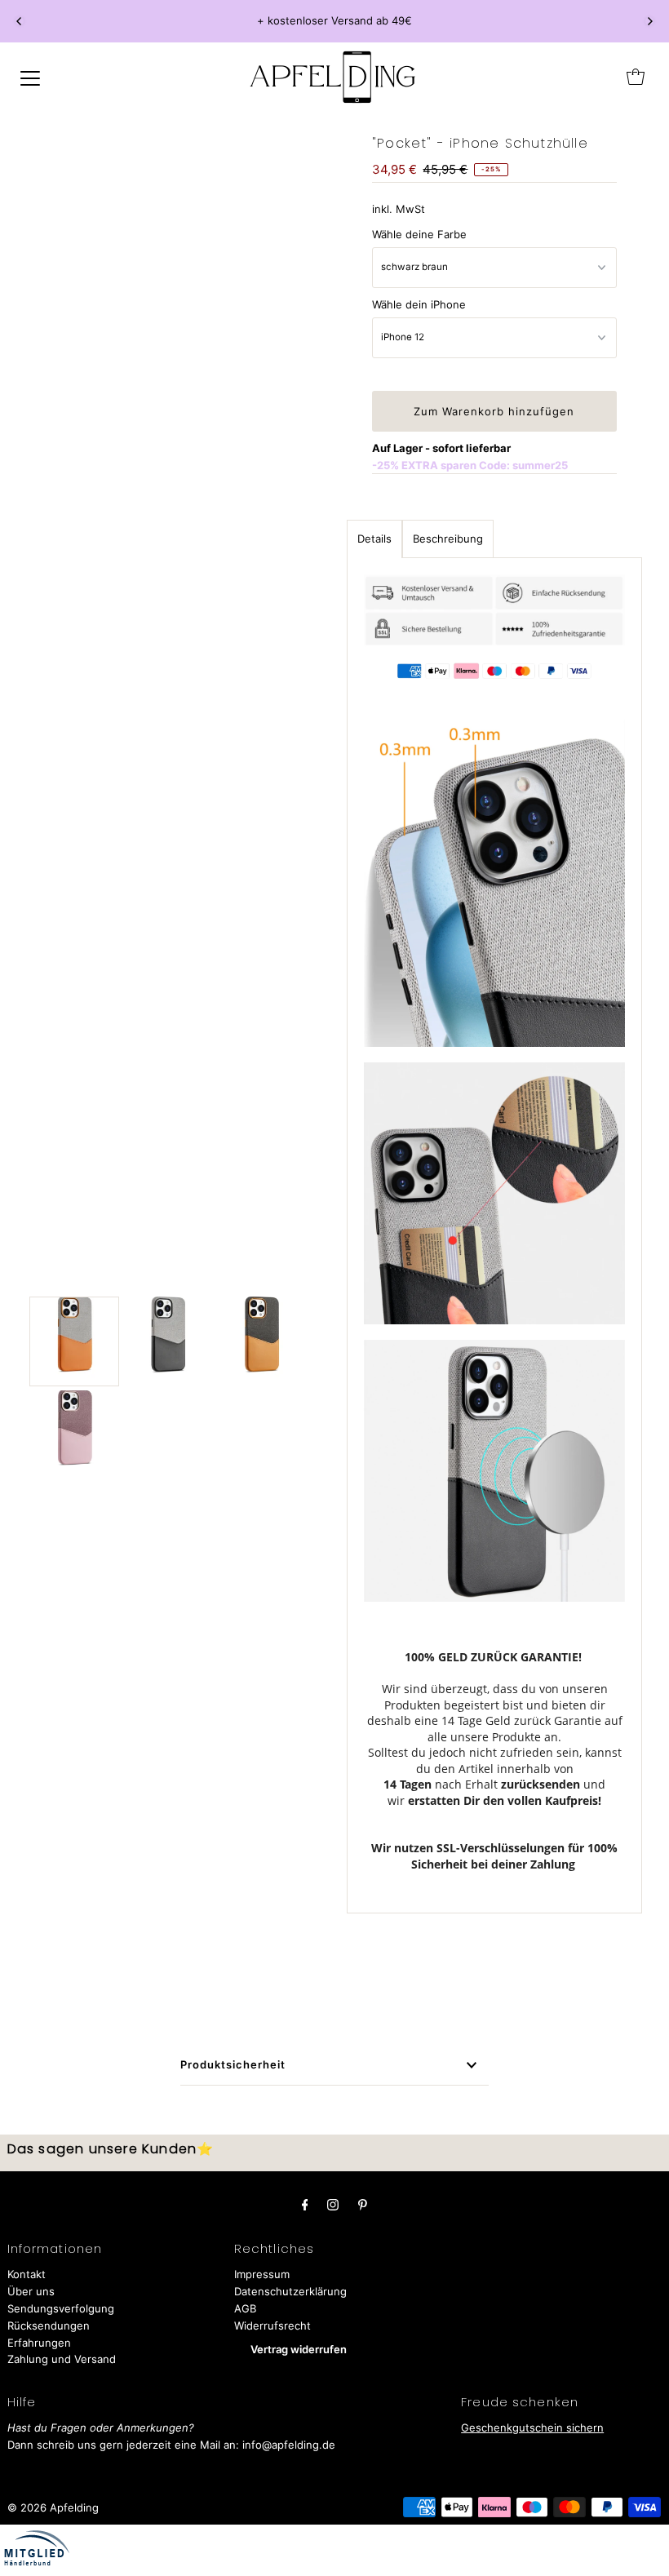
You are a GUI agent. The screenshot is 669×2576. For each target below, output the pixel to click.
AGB (245, 2308)
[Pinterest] (363, 2204)
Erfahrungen (39, 2343)
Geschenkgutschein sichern (532, 2427)
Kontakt (27, 2274)
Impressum (262, 2274)
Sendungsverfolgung (61, 2308)
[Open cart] (636, 77)
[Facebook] (305, 2204)
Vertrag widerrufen (299, 2349)
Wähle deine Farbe (419, 234)
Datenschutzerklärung (290, 2291)
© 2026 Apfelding (53, 2507)
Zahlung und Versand (62, 2359)
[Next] (649, 21)
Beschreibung (448, 539)
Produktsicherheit (233, 2064)
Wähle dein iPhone (419, 304)
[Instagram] (333, 2204)
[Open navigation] (30, 77)
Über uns (31, 2291)
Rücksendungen (49, 2325)
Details (374, 539)
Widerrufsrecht (272, 2325)
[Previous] (20, 21)
